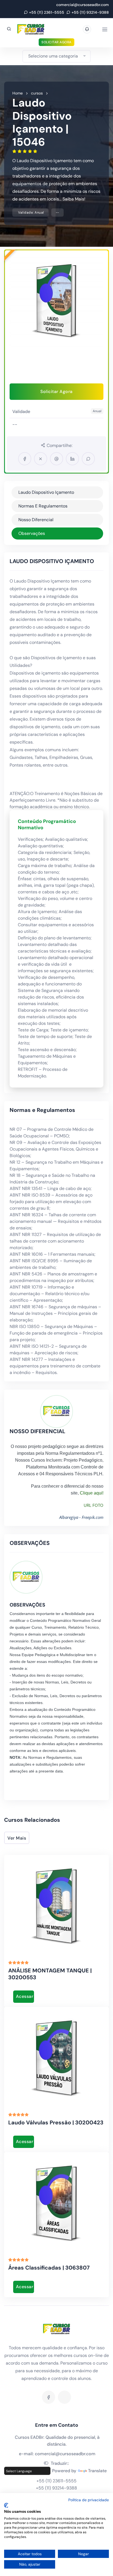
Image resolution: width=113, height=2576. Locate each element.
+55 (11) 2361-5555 (47, 12)
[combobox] (56, 56)
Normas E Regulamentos (43, 506)
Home (18, 93)
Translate (97, 2471)
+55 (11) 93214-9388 (90, 12)
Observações (32, 533)
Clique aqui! (92, 1493)
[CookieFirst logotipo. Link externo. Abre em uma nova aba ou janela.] (6, 2505)
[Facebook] (49, 2397)
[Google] (64, 2397)
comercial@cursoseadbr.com (83, 5)
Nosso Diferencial (36, 520)
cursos (37, 93)
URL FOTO (94, 1505)
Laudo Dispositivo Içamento (46, 492)
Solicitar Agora (56, 42)
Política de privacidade (89, 2500)
